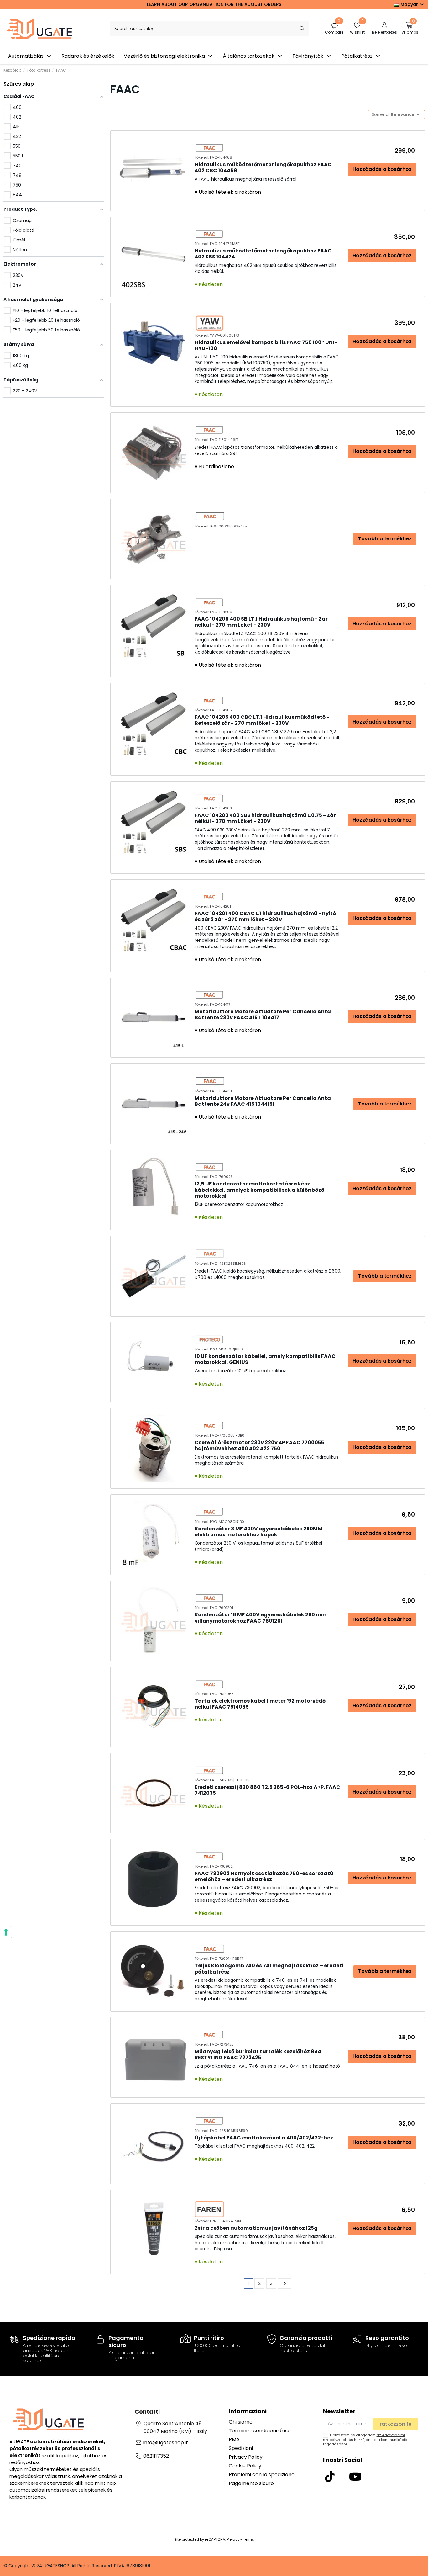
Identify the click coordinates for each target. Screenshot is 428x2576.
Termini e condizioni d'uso (260, 2431)
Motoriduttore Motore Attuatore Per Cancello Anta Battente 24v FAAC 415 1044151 (263, 1101)
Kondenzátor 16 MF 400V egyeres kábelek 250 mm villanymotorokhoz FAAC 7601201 (261, 1618)
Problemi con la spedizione (262, 2475)
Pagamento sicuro (251, 2483)
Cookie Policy (245, 2466)
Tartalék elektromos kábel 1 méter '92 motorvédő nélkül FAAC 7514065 (260, 1704)
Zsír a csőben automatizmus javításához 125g (256, 2228)
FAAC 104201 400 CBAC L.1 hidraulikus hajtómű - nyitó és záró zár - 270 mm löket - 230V (265, 916)
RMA (234, 2439)
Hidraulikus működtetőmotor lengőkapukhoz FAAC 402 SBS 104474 (263, 254)
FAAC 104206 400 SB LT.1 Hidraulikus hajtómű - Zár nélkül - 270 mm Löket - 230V (261, 622)
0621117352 (156, 2456)
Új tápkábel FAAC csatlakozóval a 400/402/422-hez (264, 2138)
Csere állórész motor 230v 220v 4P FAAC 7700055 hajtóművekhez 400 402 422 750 (259, 1445)
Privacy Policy (246, 2457)
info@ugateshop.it (166, 2443)
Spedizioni (241, 2448)
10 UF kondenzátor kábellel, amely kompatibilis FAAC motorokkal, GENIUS (265, 1359)
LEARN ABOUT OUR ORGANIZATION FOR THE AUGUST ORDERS (214, 4)
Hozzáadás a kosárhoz (382, 169)
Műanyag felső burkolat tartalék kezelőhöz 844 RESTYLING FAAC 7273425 (258, 2054)
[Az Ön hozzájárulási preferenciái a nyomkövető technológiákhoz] (6, 1932)
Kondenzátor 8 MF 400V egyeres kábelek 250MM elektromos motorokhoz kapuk (258, 1532)
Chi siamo (241, 2422)
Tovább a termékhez (385, 539)
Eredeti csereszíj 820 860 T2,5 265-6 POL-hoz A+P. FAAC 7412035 (267, 1790)
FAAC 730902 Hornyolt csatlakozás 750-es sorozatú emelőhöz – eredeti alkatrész (264, 1876)
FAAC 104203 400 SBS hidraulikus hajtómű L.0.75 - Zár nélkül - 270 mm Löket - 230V (265, 818)
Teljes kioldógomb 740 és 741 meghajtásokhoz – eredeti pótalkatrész (269, 1969)
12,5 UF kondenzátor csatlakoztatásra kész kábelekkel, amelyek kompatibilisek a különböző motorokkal (259, 1190)
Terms (249, 2539)
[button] (30, 56)
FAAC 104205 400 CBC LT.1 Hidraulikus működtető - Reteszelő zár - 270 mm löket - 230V (262, 720)
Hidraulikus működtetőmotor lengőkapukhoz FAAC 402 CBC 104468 (263, 167)
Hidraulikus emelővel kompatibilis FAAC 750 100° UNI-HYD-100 (266, 345)
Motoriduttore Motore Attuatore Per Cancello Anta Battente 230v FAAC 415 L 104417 (263, 1015)
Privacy (233, 2539)
